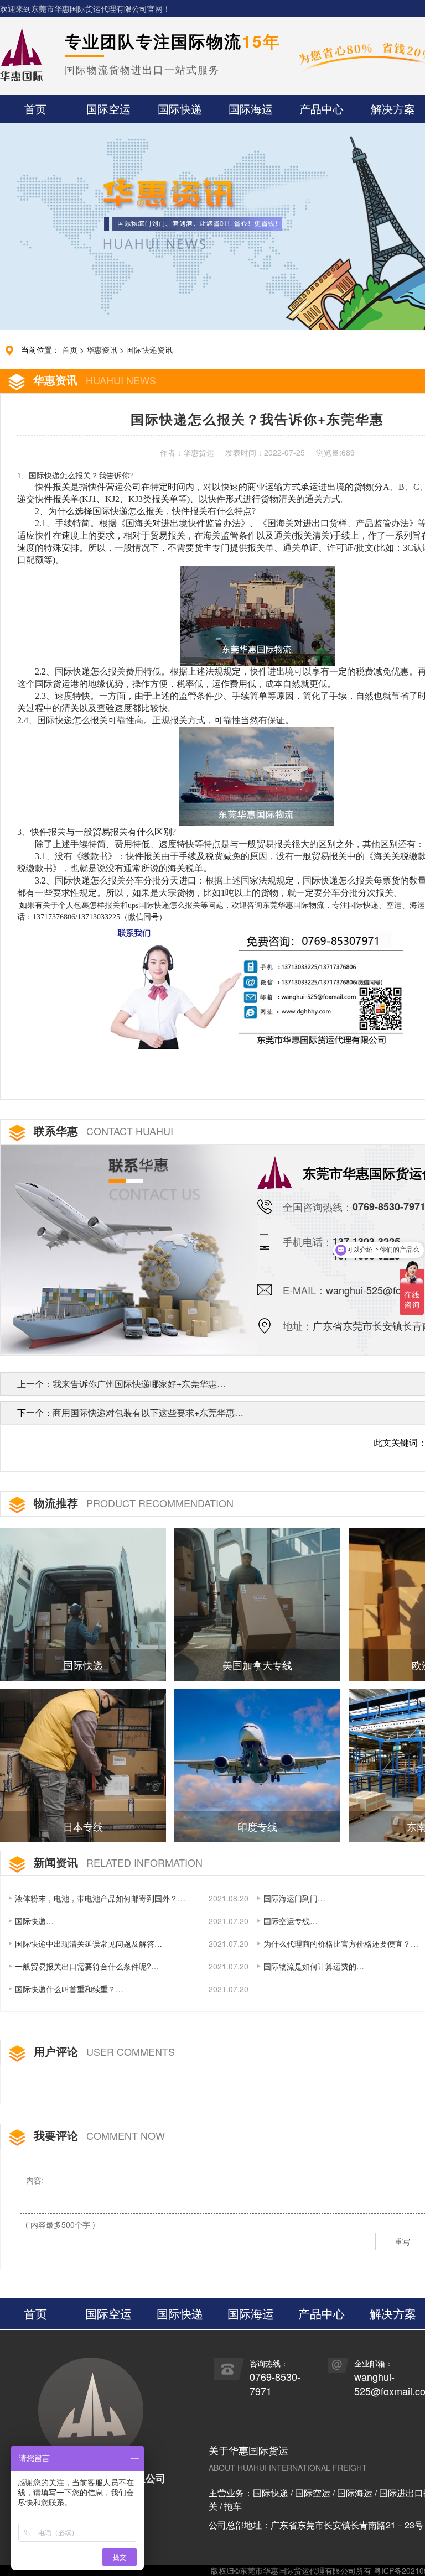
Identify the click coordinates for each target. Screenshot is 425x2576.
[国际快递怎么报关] (258, 984)
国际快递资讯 (149, 349)
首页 (70, 349)
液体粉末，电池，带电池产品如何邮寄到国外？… (100, 1898)
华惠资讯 (102, 349)
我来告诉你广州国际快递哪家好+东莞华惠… (139, 1384)
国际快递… (34, 1921)
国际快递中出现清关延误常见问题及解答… (89, 1943)
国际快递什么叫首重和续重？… (69, 1989)
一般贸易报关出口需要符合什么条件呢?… (87, 1966)
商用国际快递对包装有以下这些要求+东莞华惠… (148, 1412)
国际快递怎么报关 (60, 476)
